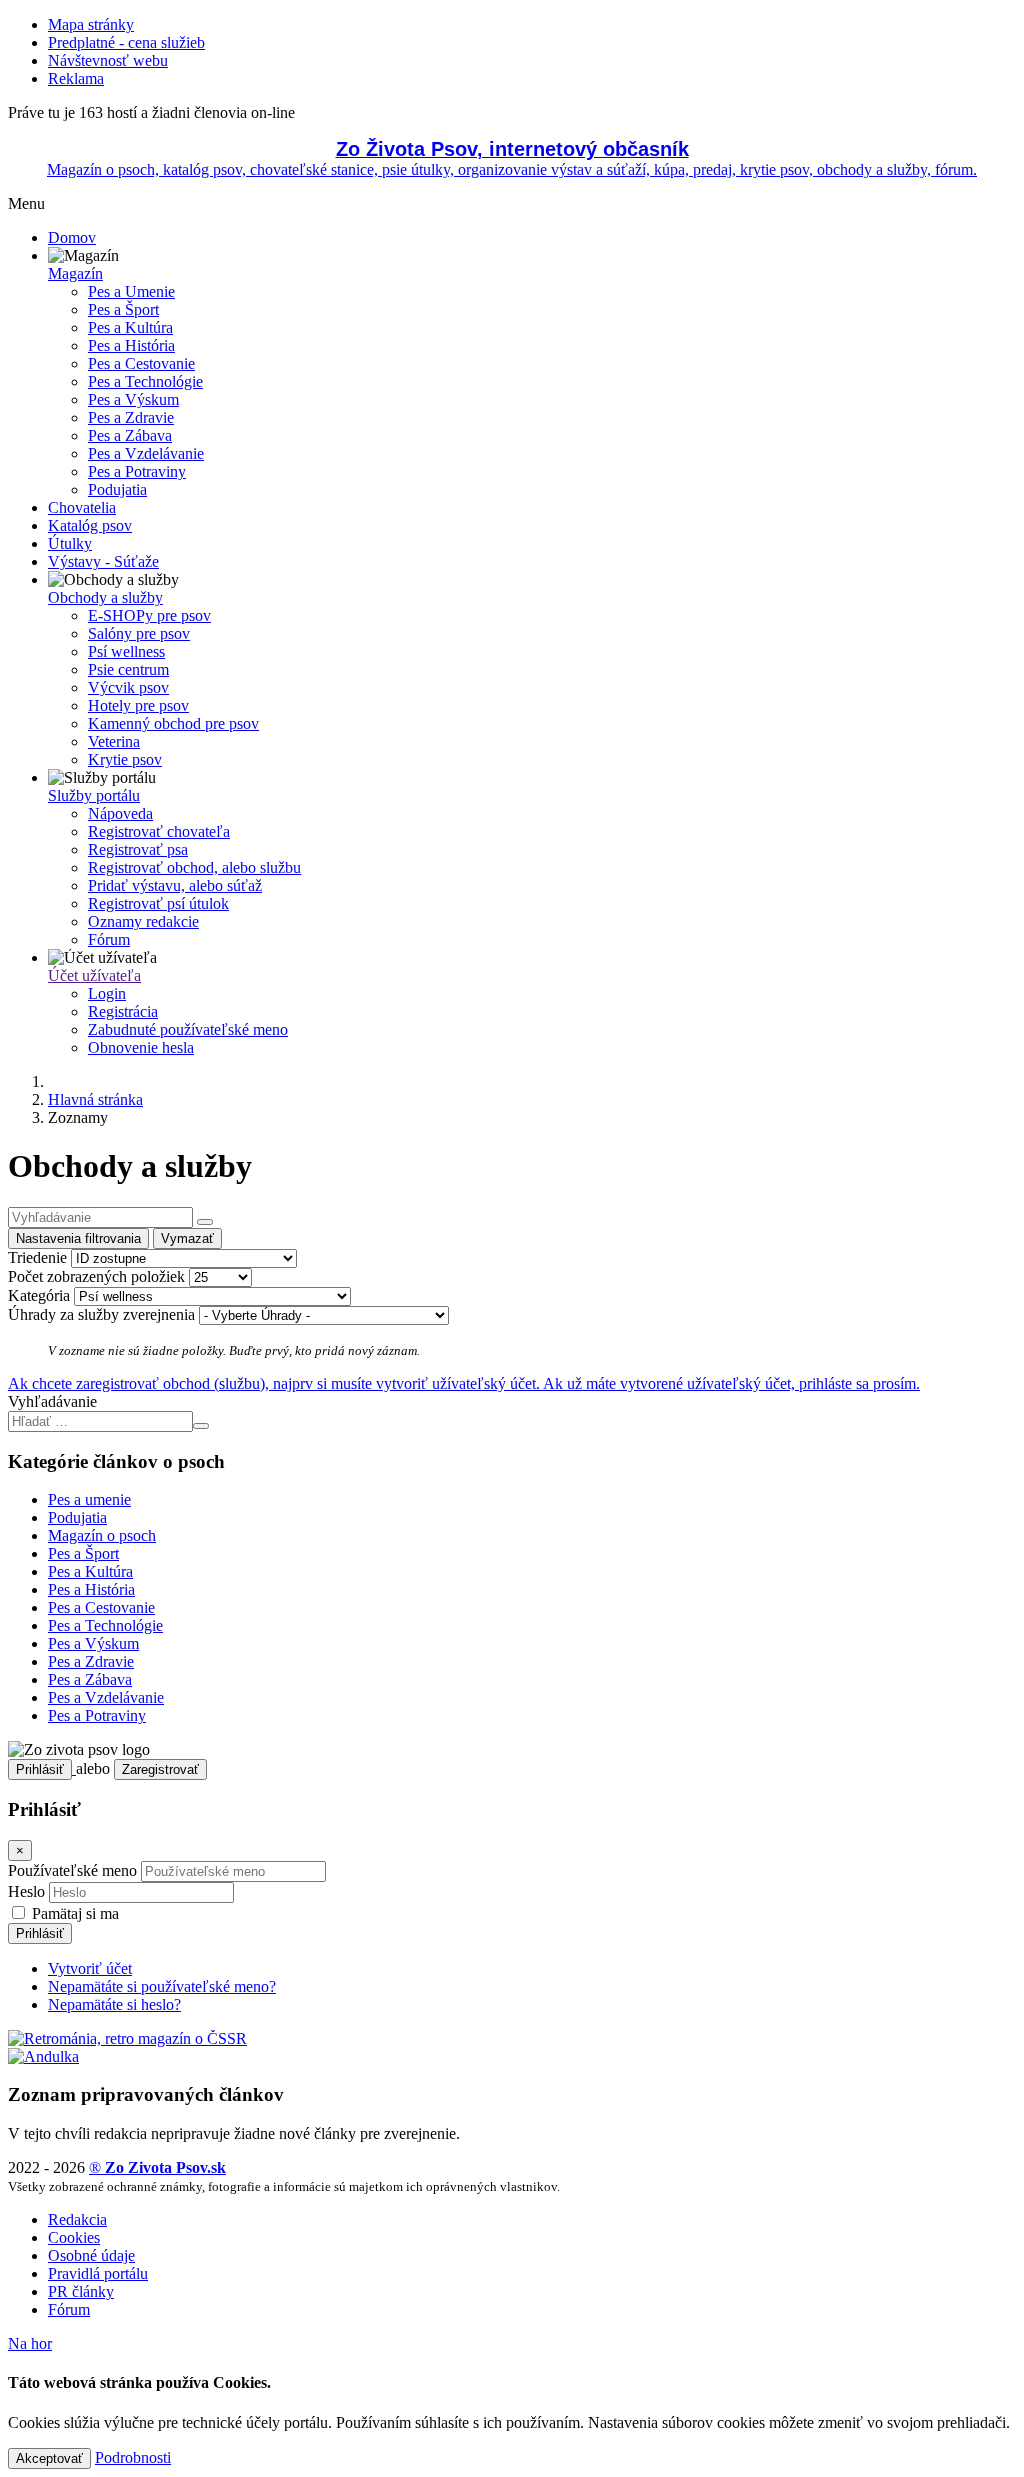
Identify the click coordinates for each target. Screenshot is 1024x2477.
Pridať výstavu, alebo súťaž (175, 885)
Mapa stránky (91, 24)
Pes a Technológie (145, 381)
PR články (81, 2291)
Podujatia (117, 489)
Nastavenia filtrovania (78, 1238)
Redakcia (77, 2219)
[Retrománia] (127, 2038)
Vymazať (187, 1238)
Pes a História (131, 345)
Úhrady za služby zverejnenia (101, 1314)
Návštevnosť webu (108, 60)
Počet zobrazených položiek (96, 1276)
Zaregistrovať (160, 1769)
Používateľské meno (72, 1870)
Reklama (76, 78)
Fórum (109, 939)
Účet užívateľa (94, 975)
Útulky (70, 543)
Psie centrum (128, 669)
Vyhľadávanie (52, 1401)
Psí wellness (126, 651)
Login (107, 993)
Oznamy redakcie (143, 921)
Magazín (75, 273)
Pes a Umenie (131, 291)
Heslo (26, 1891)
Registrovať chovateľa (159, 831)
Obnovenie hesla (141, 1047)
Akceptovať (49, 2458)
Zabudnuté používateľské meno (188, 1029)
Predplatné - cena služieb (126, 42)
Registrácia (123, 1011)
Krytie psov (125, 759)
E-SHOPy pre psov (149, 615)
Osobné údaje (91, 2255)
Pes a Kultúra (130, 327)
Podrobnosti (133, 2457)
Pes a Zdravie (131, 417)
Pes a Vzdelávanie (146, 453)
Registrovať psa (138, 849)
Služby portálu (94, 795)
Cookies (74, 2237)
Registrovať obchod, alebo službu (194, 867)
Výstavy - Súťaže (103, 561)
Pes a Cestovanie (141, 363)
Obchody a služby (105, 597)
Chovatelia (82, 507)
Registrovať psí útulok (158, 903)
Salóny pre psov (139, 633)
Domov (72, 237)
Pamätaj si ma (73, 1913)
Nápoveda (120, 813)
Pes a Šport (123, 309)
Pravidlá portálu (98, 2273)
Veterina (114, 741)
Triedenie (37, 1257)
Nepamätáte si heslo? (114, 2004)
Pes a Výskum (133, 399)
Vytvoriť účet (90, 1968)
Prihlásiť (40, 1769)
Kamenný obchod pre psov (173, 723)
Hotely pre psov (138, 705)
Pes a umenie (89, 1499)
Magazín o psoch (102, 1535)
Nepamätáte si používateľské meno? (162, 1986)
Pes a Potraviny (137, 471)
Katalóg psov (90, 525)
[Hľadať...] (205, 1222)
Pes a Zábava (130, 435)
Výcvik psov (128, 687)
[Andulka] (43, 2056)
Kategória (39, 1295)
